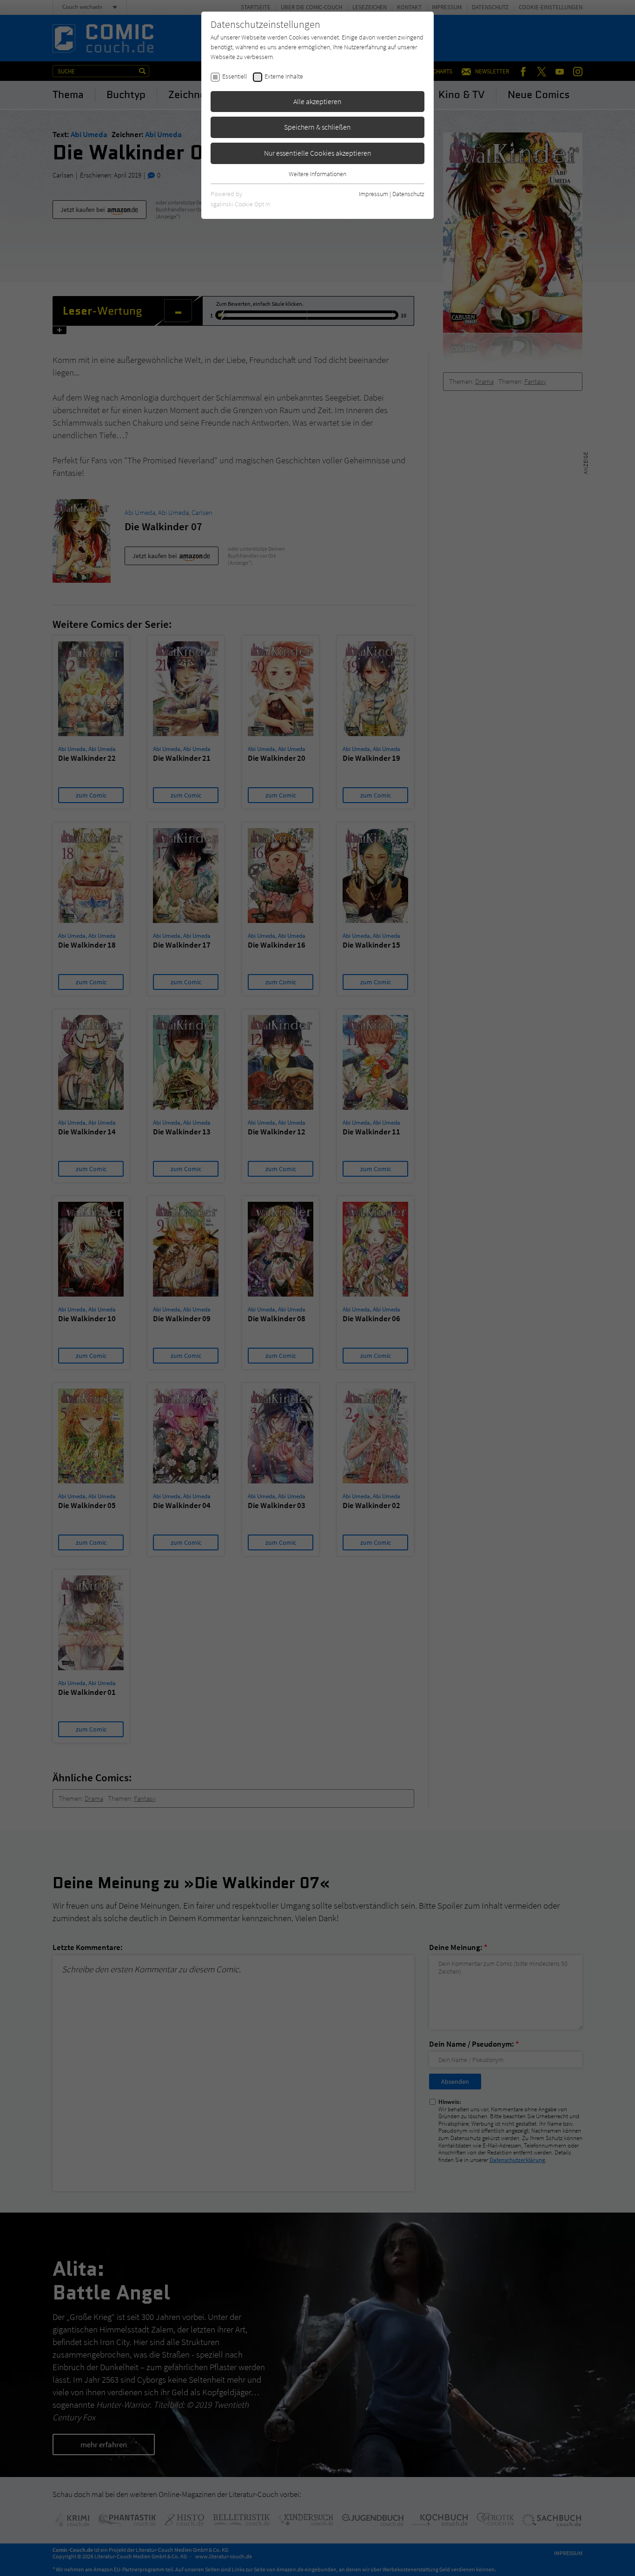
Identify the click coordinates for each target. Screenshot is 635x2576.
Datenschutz (408, 194)
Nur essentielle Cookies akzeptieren (318, 153)
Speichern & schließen (317, 127)
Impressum (374, 194)
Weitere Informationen (317, 174)
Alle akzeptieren (317, 101)
